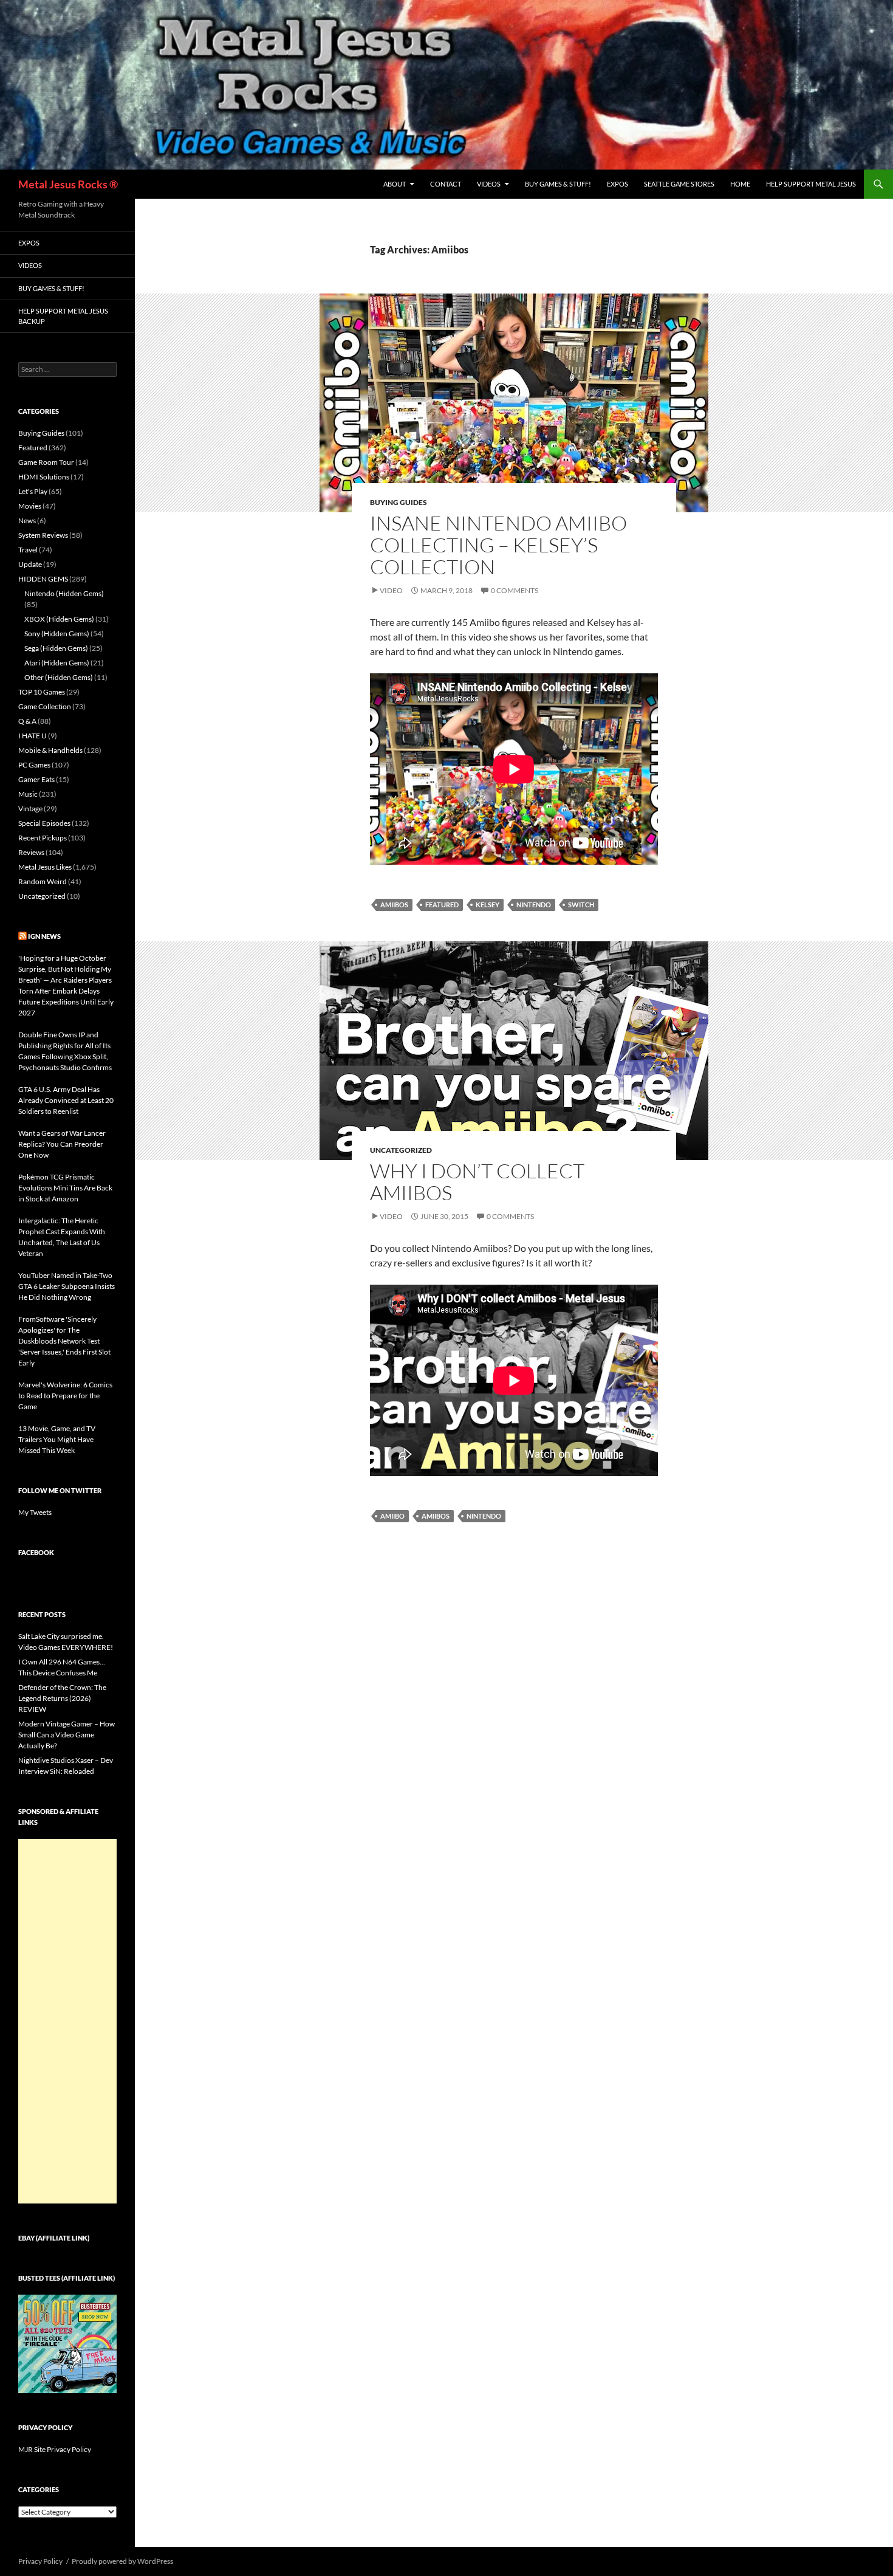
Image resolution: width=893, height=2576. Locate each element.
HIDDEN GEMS (43, 579)
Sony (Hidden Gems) (57, 634)
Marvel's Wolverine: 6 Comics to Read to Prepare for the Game (65, 1396)
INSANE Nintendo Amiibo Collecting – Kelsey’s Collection (498, 545)
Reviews (31, 852)
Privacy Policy (40, 2561)
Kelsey (488, 905)
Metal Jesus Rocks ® (68, 184)
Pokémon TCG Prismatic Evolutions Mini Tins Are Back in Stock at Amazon (65, 1188)
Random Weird (43, 881)
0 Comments (515, 590)
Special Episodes (44, 823)
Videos (489, 184)
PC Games (34, 765)
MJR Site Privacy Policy (55, 2449)
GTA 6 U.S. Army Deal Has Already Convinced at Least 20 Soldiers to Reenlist (66, 1100)
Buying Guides (399, 502)
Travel (28, 550)
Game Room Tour (46, 462)
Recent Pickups (43, 838)
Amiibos (394, 905)
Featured (442, 905)
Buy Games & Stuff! (558, 184)
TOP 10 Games (42, 692)
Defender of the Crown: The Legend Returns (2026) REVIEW (62, 1698)
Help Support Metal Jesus (811, 184)
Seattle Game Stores (679, 184)
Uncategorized (401, 1150)
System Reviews (43, 535)
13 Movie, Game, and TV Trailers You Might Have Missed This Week (57, 1439)
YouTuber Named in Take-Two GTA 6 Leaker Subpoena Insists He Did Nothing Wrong (67, 1286)
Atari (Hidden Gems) (57, 663)
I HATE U (33, 736)
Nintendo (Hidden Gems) (64, 593)
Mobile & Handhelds (50, 750)
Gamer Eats (36, 779)
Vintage (30, 809)
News (27, 520)
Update (30, 564)
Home (740, 184)
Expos (618, 184)
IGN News (44, 936)
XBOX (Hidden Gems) (59, 619)
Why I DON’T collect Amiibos (477, 1182)
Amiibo (392, 1516)
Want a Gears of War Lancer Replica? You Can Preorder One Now (62, 1144)
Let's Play (33, 491)
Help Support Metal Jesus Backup (63, 316)
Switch (581, 905)
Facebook (36, 1552)
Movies (30, 506)
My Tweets (35, 1512)
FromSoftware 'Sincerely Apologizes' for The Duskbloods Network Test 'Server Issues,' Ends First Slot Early (64, 1341)
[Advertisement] (67, 2021)
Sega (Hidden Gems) (56, 648)
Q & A (27, 721)
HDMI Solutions (44, 477)
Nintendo (534, 905)
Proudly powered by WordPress (122, 2561)
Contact (446, 184)
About (395, 184)
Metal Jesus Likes (45, 867)
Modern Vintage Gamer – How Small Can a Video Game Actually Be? (67, 1735)
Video (391, 590)
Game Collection (45, 706)
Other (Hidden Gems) (59, 677)
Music (28, 794)
